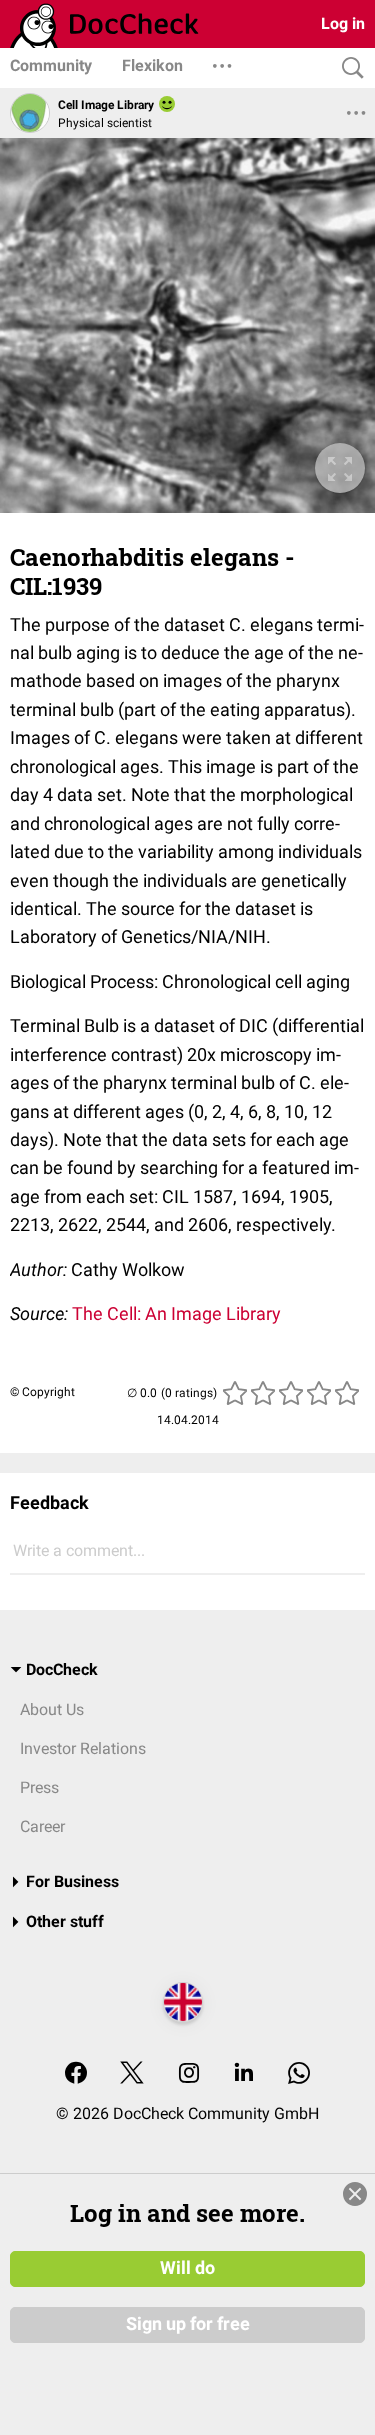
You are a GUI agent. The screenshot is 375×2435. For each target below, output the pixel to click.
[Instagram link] (189, 2074)
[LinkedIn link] (244, 2074)
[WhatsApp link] (299, 2074)
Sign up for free (188, 2324)
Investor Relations (83, 1748)
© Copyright (42, 1392)
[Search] (348, 68)
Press (39, 1787)
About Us (52, 1709)
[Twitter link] (132, 2074)
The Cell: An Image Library (176, 1313)
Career (42, 1826)
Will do (187, 2268)
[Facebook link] (76, 2074)
